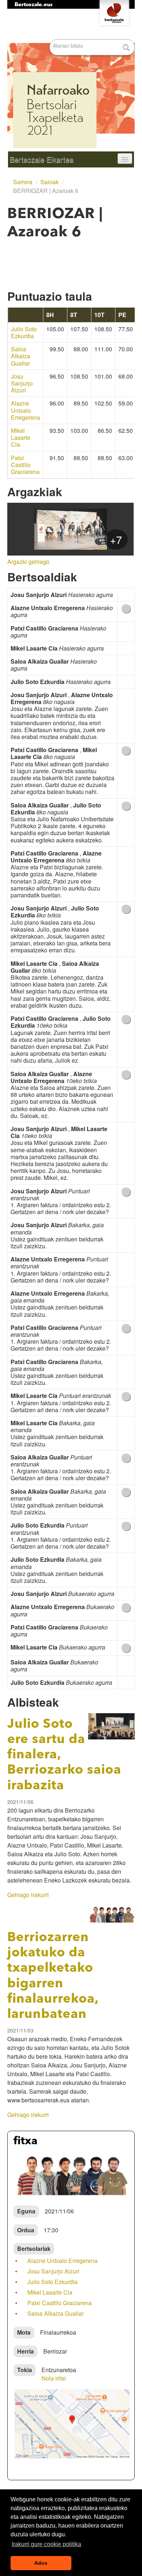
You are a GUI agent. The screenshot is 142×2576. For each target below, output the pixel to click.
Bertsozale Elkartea (42, 159)
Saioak (50, 182)
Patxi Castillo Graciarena (25, 465)
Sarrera (23, 182)
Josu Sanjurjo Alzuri (22, 383)
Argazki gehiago (28, 562)
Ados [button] (41, 2563)
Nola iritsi (54, 2378)
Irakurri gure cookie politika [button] (46, 2544)
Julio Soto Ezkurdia (24, 332)
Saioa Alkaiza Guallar (21, 356)
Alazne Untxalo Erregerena (25, 410)
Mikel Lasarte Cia (21, 438)
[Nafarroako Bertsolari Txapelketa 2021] (71, 80)
